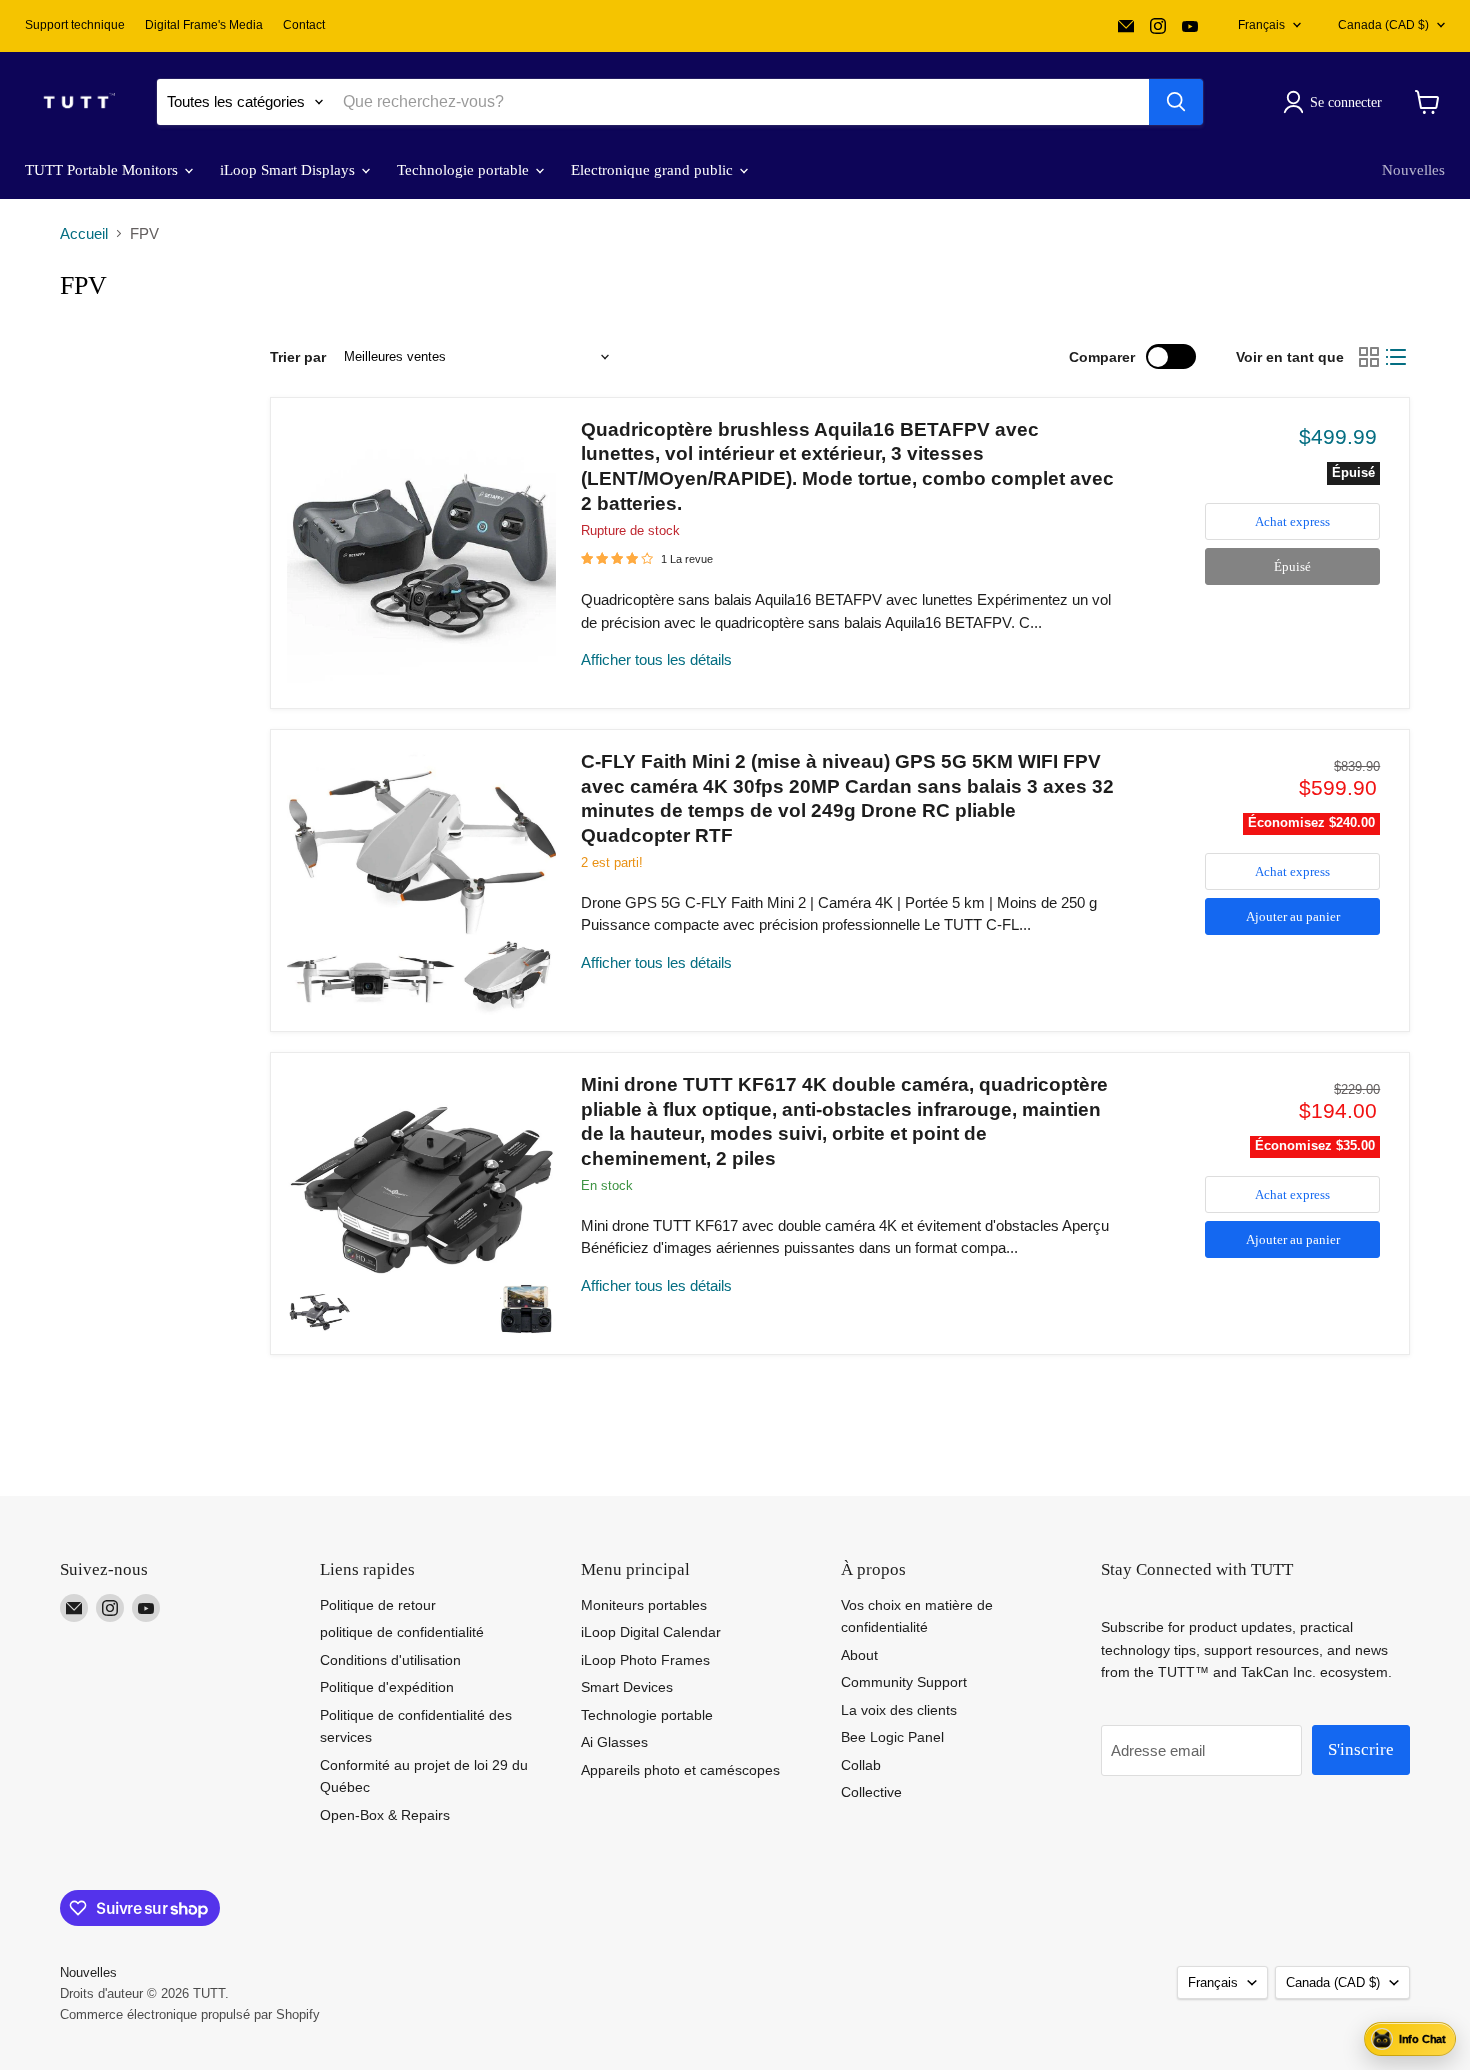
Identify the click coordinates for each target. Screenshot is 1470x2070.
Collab (861, 1765)
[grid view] (1369, 357)
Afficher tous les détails (656, 659)
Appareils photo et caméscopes (680, 1770)
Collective (871, 1792)
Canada (1383, 25)
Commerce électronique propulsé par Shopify (190, 2014)
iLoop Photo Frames (645, 1660)
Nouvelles (1413, 170)
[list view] (1397, 357)
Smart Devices (627, 1687)
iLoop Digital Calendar (651, 1632)
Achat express (1292, 521)
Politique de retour (378, 1605)
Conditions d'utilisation (390, 1660)
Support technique (75, 25)
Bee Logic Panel (892, 1737)
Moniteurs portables (644, 1605)
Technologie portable (465, 170)
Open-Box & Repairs (385, 1815)
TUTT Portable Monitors (103, 170)
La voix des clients (899, 1710)
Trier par (298, 357)
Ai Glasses (614, 1742)
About (859, 1655)
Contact (304, 25)
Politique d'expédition (387, 1687)
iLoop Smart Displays (289, 170)
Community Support (904, 1682)
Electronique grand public (654, 170)
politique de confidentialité (402, 1632)
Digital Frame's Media (204, 25)
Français (1261, 25)
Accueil (84, 233)
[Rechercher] (1176, 102)
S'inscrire (1361, 1749)
